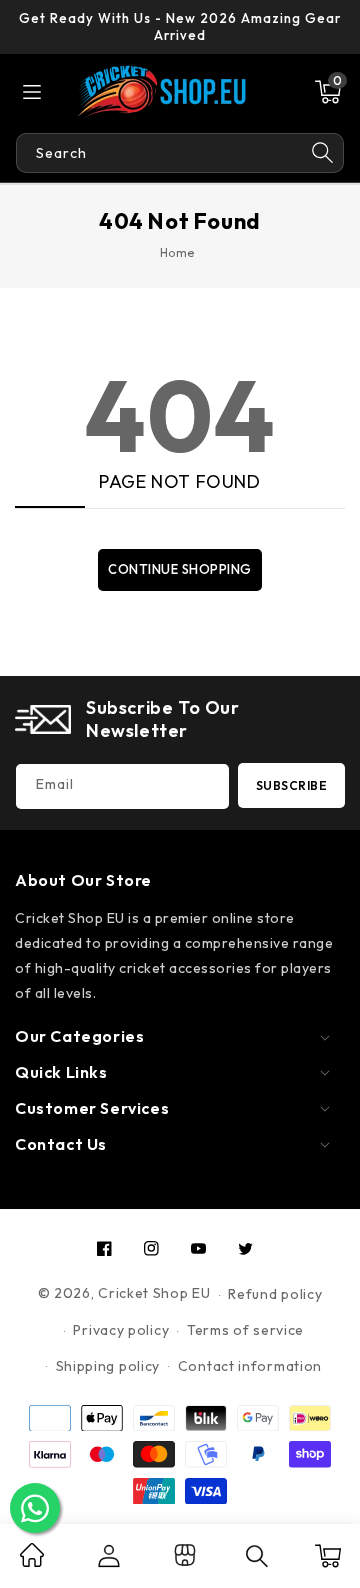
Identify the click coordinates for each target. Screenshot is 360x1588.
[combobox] (159, 153)
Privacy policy (121, 1330)
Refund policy (275, 1294)
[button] (328, 92)
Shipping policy (108, 1366)
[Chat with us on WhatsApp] (35, 1508)
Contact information (250, 1366)
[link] (32, 1562)
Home (177, 252)
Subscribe (292, 785)
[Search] (323, 153)
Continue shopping (180, 569)
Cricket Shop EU (154, 1294)
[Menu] (32, 92)
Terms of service (245, 1330)
